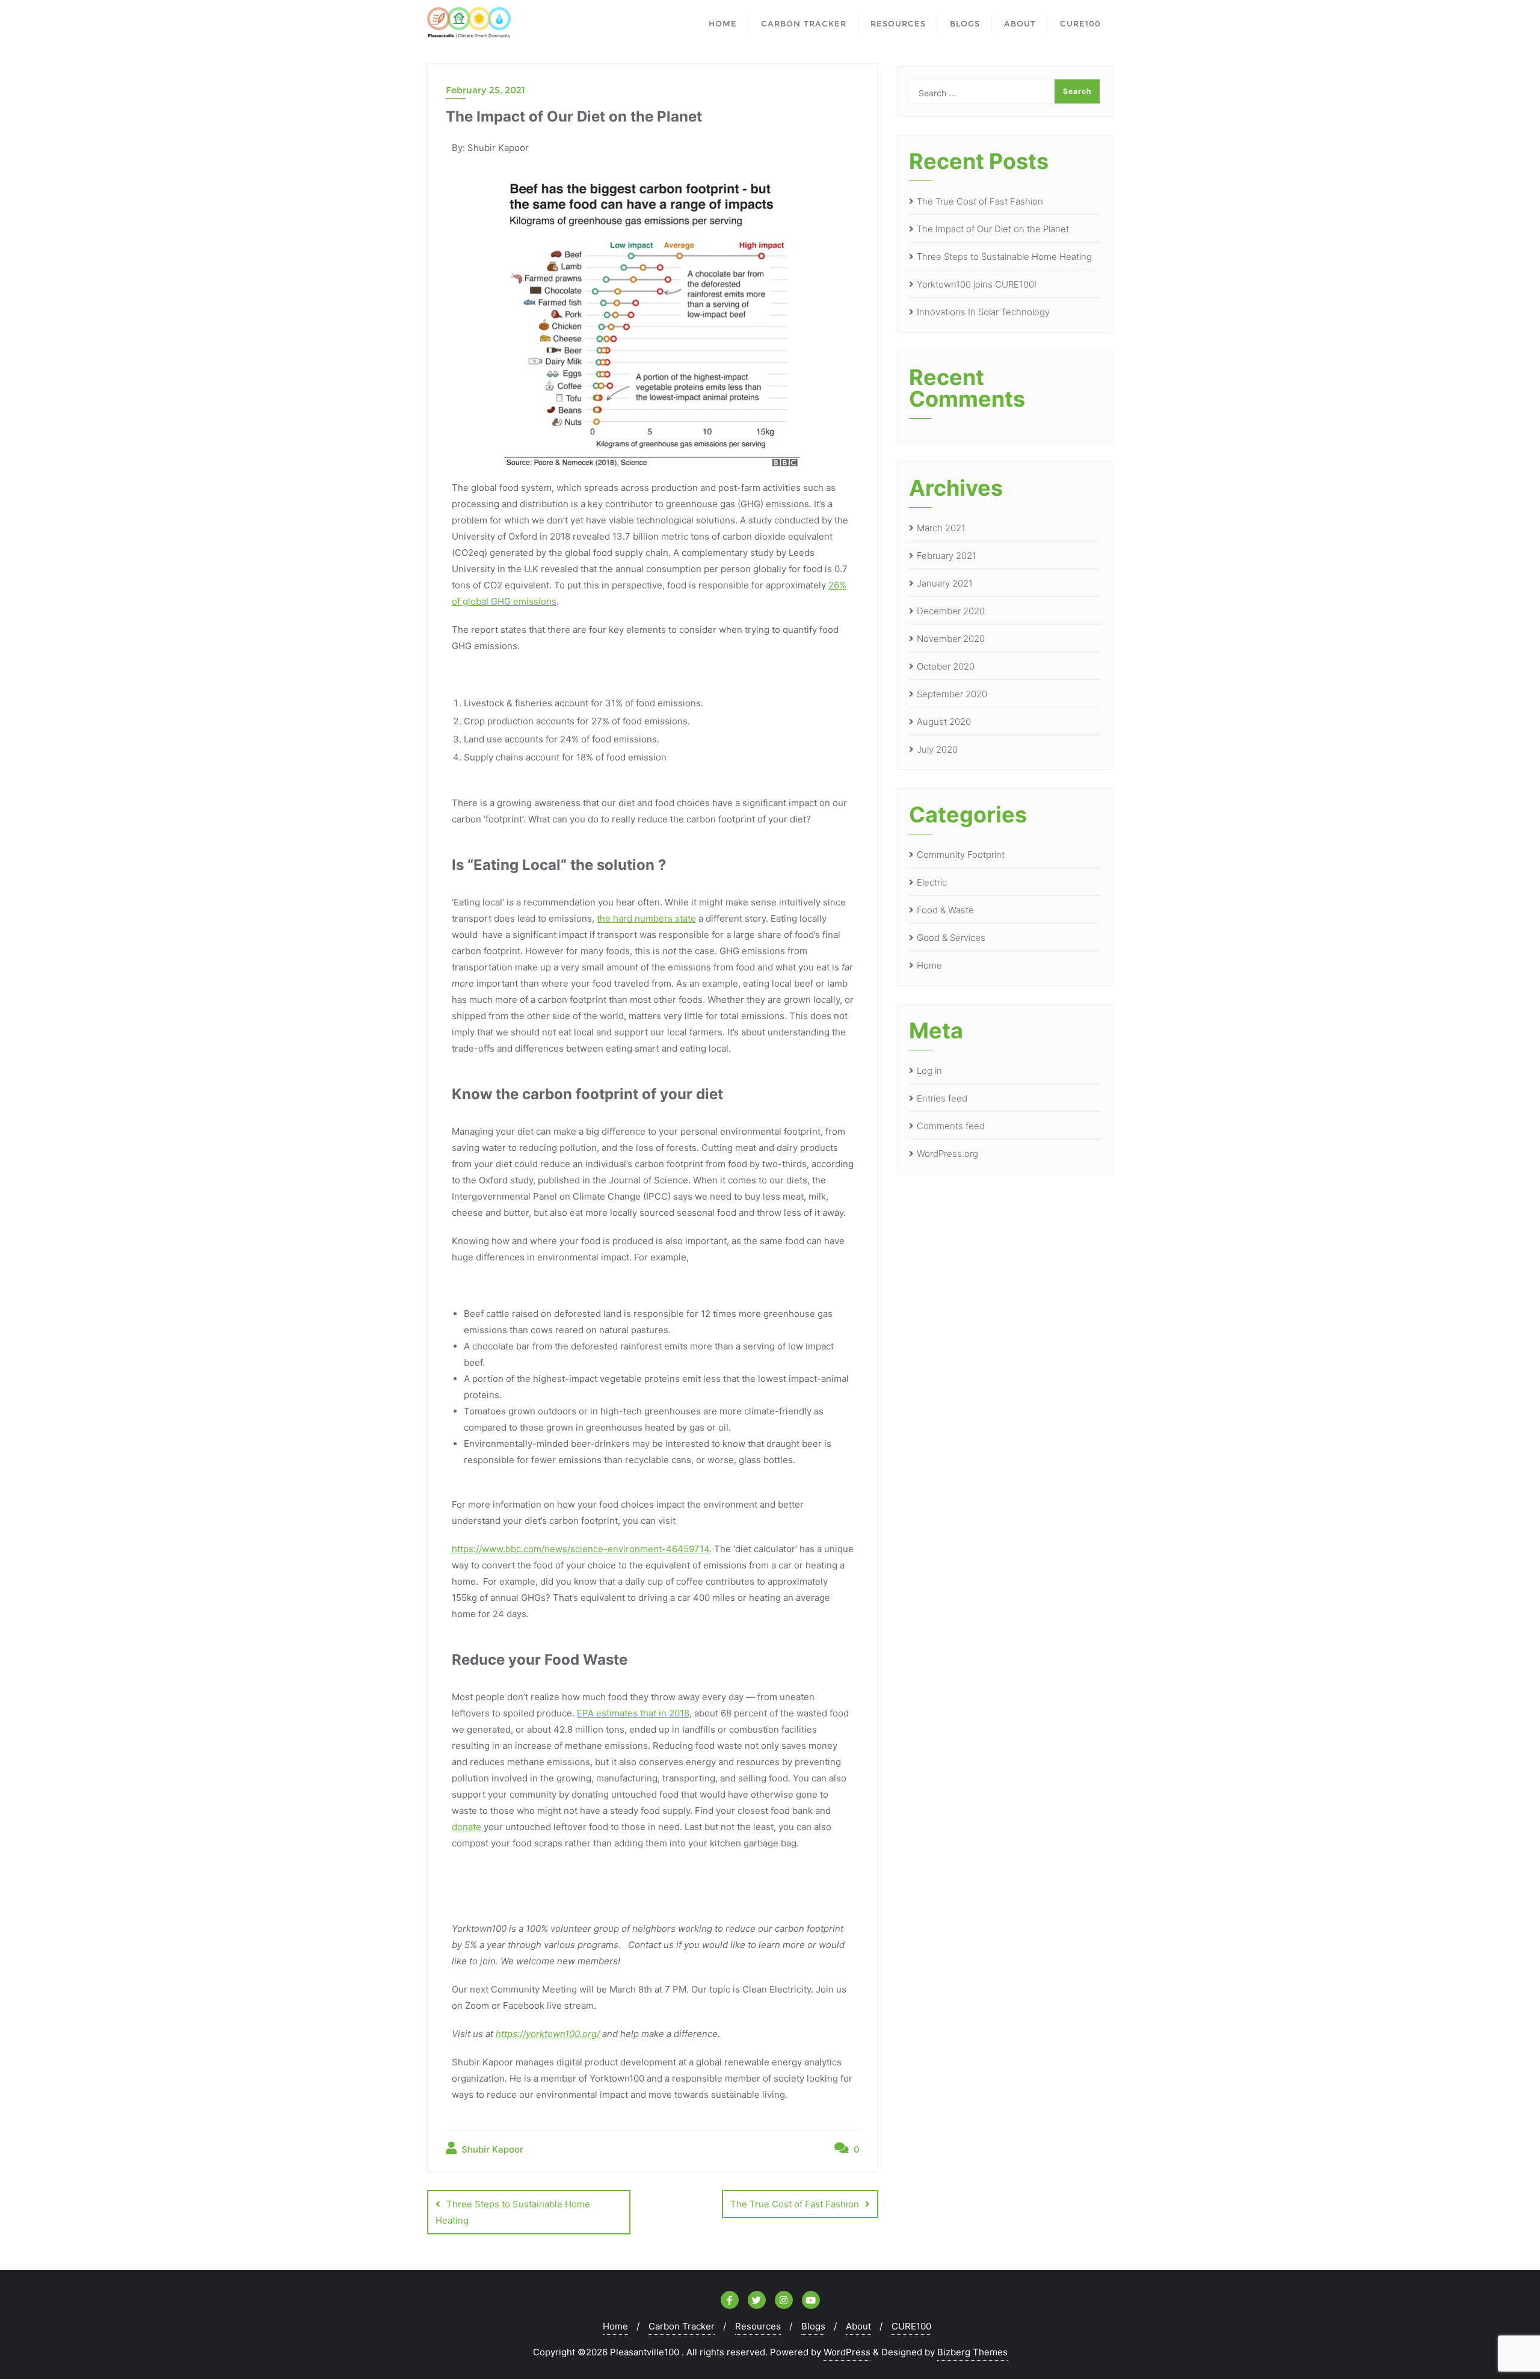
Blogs (813, 2326)
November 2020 (951, 639)
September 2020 (952, 694)
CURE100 (911, 2326)
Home (929, 965)
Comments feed (951, 1126)
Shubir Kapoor (491, 2149)
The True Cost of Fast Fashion (795, 2204)
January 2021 (945, 583)
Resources (758, 2326)
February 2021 (947, 556)
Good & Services (951, 938)
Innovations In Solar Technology (983, 312)
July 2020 (937, 749)
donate (467, 1827)
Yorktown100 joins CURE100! (977, 284)
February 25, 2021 (485, 90)
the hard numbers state (646, 918)
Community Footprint (961, 855)
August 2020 (944, 722)
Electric (932, 882)
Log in (929, 1071)
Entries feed (942, 1098)
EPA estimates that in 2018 (633, 1713)
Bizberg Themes (972, 2352)
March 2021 (941, 528)
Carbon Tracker (682, 2326)
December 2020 (951, 611)
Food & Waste (945, 910)
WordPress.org (947, 1154)
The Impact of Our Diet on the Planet (993, 229)
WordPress (847, 2352)
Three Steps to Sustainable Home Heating (513, 2212)
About (858, 2326)
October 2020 (946, 666)
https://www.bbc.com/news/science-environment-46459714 (581, 1549)
